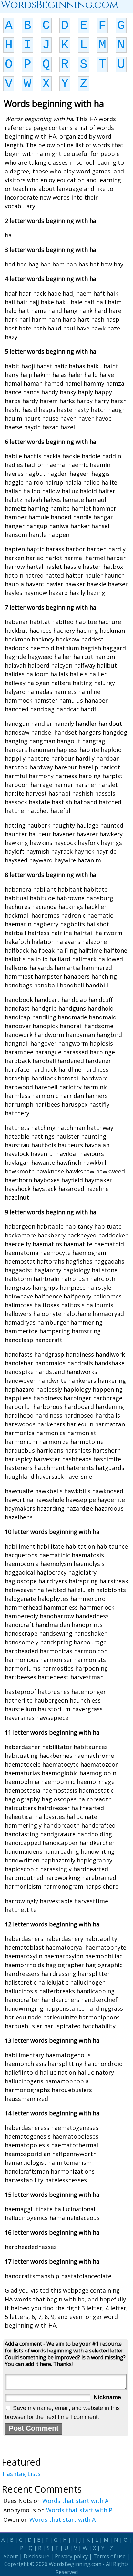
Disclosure (36, 2556)
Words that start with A (75, 2501)
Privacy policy (71, 2556)
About (11, 2556)
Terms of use (109, 2556)
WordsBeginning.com (75, 2564)
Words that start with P (79, 2510)
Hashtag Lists (22, 2474)
